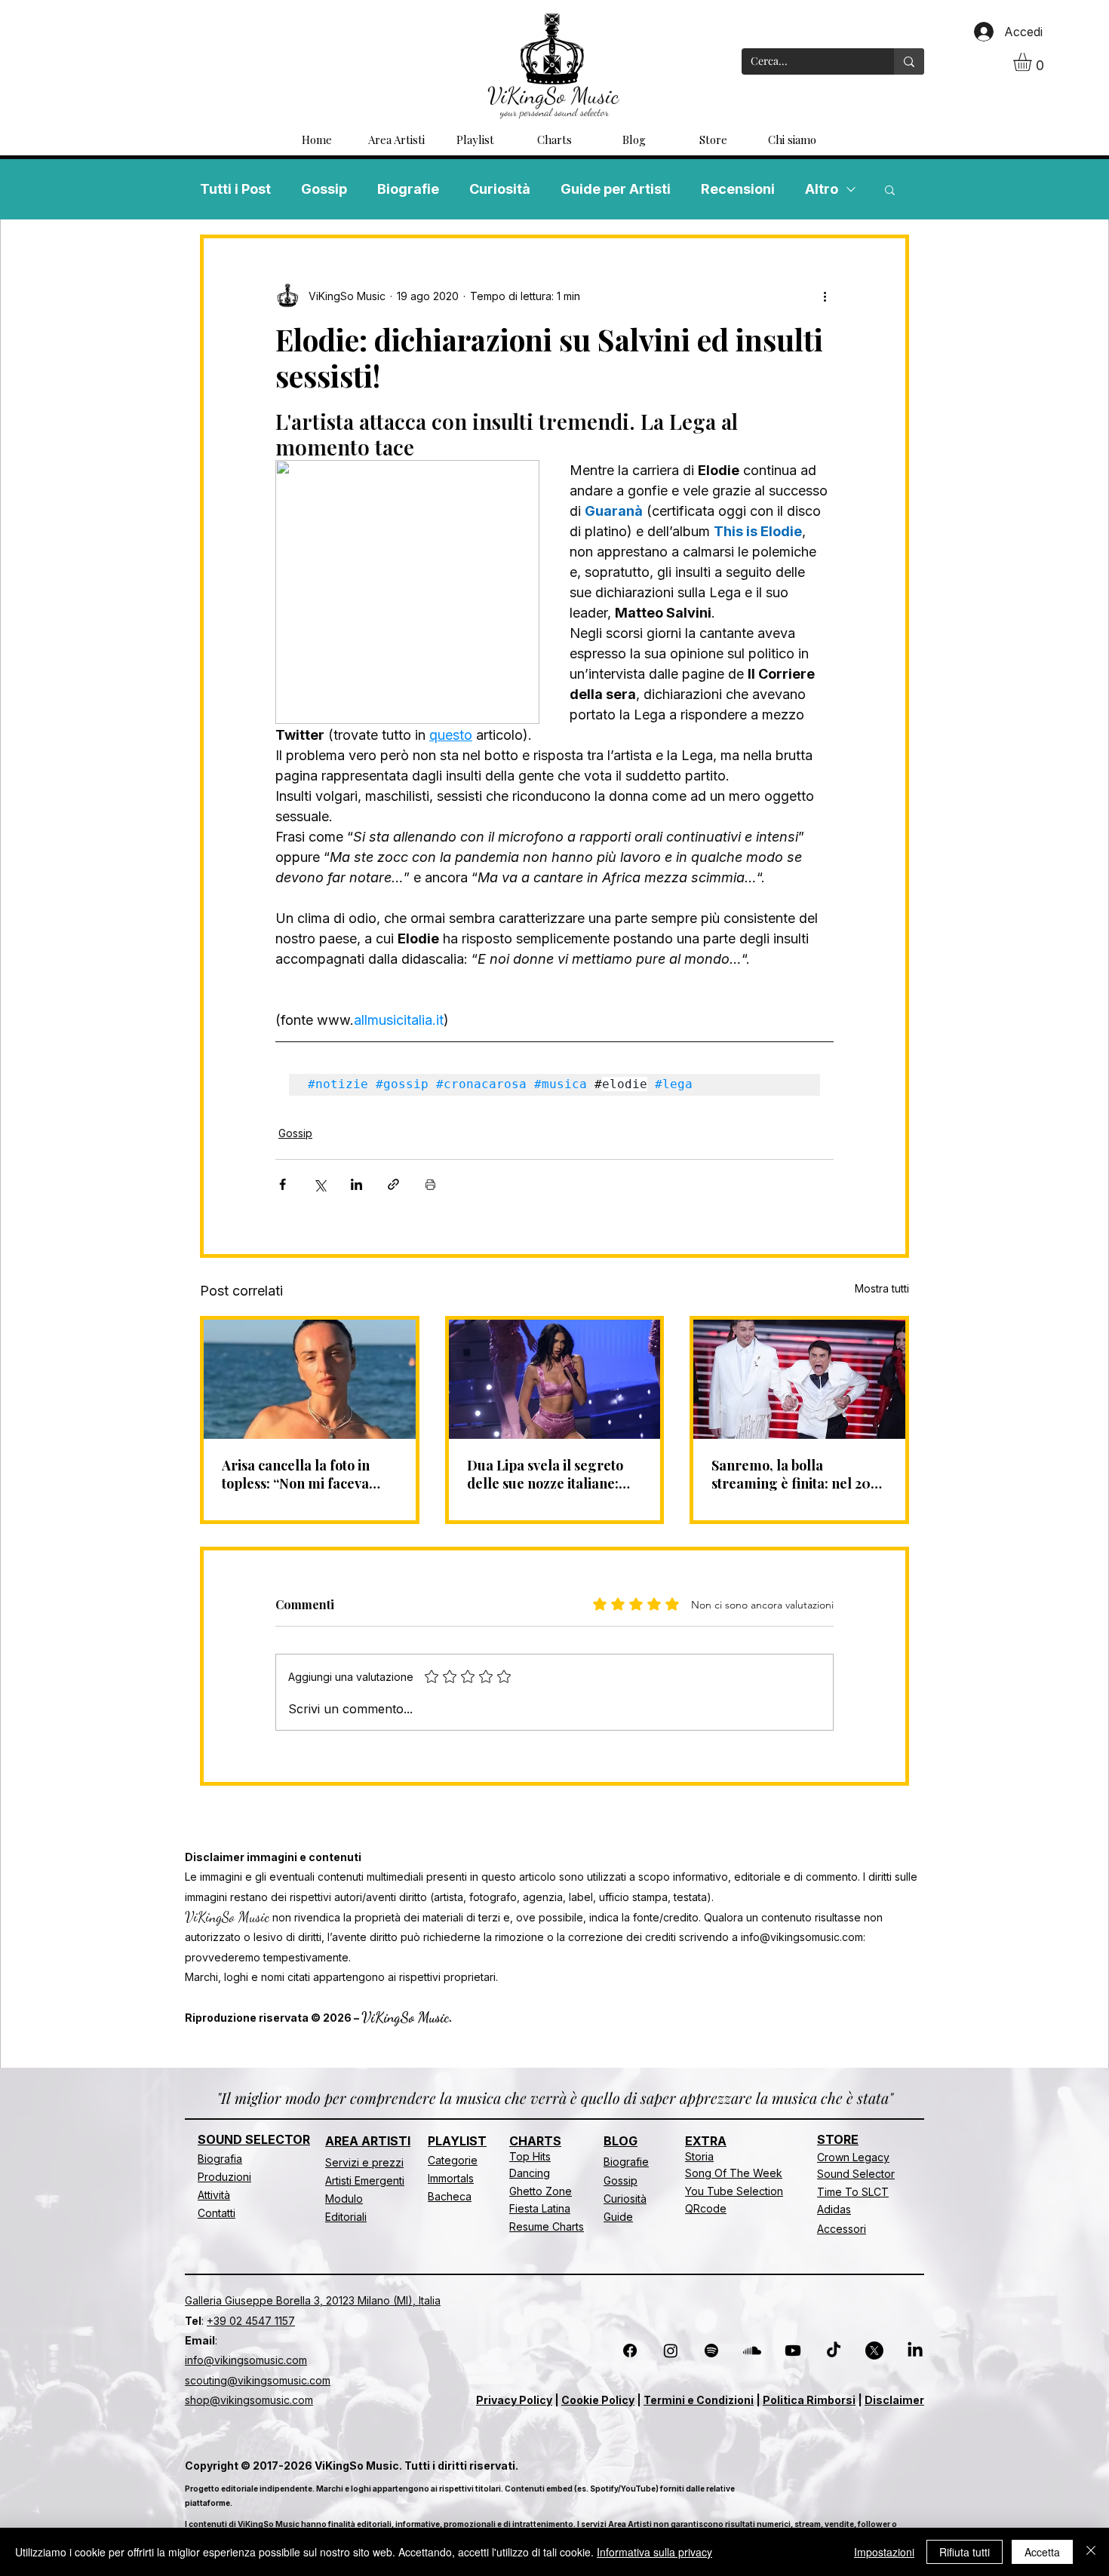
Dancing (530, 2173)
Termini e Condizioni (699, 2400)
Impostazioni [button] (884, 2552)
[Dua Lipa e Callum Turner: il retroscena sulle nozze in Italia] (555, 1379)
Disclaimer (894, 2400)
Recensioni (738, 189)
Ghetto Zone (541, 2191)
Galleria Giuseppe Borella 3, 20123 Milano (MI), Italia (313, 2300)
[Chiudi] (1091, 2552)
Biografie (408, 189)
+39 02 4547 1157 (251, 2321)
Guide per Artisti (616, 189)
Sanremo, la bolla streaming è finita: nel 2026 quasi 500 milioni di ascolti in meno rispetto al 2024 (798, 1474)
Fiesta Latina (540, 2208)
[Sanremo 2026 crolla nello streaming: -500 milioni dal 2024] (799, 1379)
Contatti (217, 2213)
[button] (1033, 62)
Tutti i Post (235, 189)
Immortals (451, 2178)
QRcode (706, 2208)
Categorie (453, 2160)
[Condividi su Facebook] (283, 1184)
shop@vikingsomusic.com (249, 2400)
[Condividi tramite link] (393, 1184)
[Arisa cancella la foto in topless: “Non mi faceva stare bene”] (310, 1379)
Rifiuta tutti (965, 2552)
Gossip (324, 189)
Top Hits (530, 2156)
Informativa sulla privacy (654, 2552)
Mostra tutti (882, 1288)
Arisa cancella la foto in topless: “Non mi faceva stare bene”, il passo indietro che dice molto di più (302, 1474)
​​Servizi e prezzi (364, 2162)
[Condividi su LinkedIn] (356, 1184)
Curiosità (500, 189)
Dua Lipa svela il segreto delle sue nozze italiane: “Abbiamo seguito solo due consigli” (550, 1474)
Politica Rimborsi (809, 2400)
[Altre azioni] (825, 296)
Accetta (1042, 2552)
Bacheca (450, 2196)
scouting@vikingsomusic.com (258, 2380)
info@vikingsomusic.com (802, 1937)
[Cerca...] (909, 61)
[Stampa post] (430, 1184)
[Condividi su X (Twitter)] (319, 1184)
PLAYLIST (457, 2141)
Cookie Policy (598, 2400)
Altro (822, 189)
